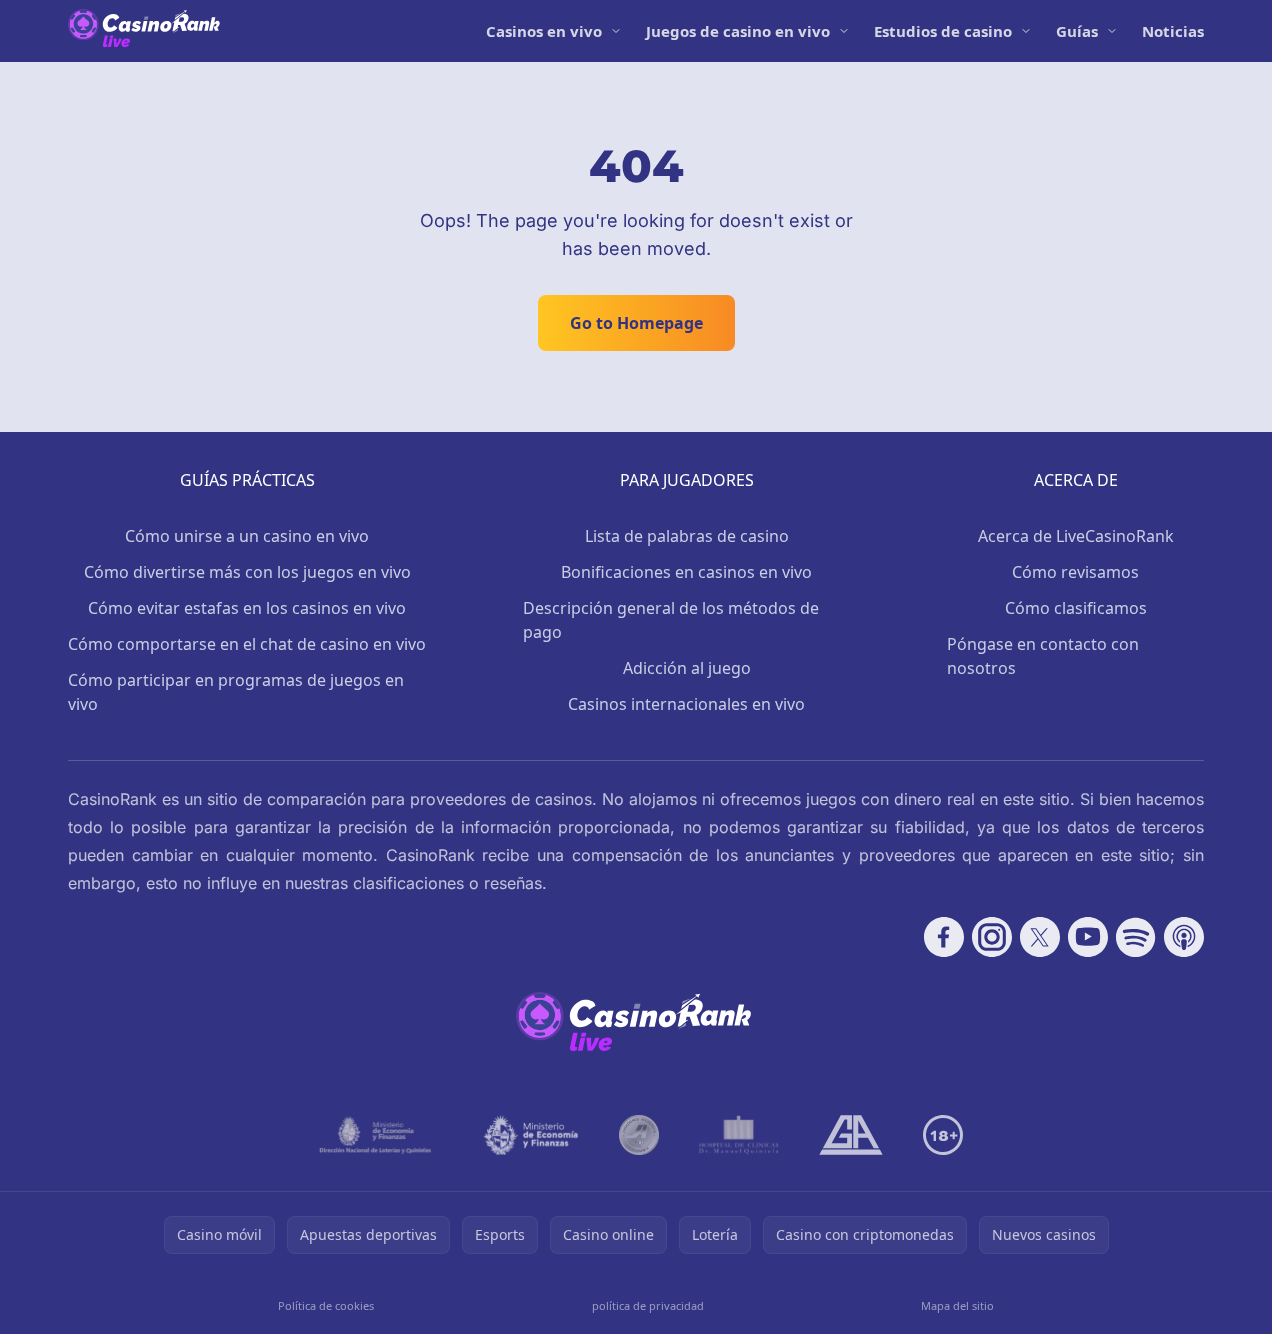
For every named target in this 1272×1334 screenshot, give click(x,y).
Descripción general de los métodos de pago (671, 620)
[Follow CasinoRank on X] (1040, 937)
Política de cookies (326, 1305)
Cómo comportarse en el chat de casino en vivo (247, 644)
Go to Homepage (636, 323)
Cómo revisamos (1075, 572)
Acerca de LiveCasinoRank (1076, 536)
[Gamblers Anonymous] (851, 1135)
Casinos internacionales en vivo (686, 704)
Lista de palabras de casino (687, 536)
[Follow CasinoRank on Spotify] (1136, 937)
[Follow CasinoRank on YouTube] (1088, 937)
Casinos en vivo (544, 31)
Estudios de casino (943, 31)
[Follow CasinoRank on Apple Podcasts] (1184, 937)
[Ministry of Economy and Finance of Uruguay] (531, 1135)
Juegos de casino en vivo (738, 31)
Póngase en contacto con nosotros (1043, 656)
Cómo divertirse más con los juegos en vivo (247, 572)
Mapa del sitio (957, 1305)
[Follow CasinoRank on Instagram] (992, 937)
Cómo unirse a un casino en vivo (247, 536)
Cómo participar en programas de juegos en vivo (236, 692)
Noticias (1173, 31)
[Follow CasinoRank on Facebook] (944, 937)
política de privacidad (648, 1305)
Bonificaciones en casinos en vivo (686, 572)
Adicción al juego (687, 668)
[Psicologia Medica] (739, 1135)
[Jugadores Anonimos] (639, 1135)
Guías (1077, 31)
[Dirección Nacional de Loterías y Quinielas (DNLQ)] (376, 1135)
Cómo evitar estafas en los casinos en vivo (247, 608)
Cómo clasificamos (1076, 608)
